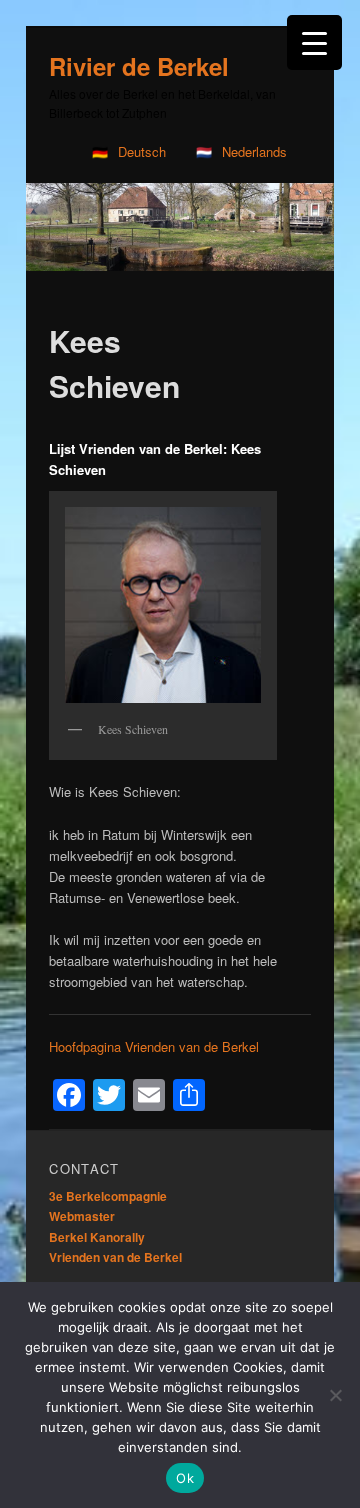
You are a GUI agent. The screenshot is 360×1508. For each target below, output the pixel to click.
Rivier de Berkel (139, 66)
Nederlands (254, 151)
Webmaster (82, 1216)
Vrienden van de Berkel (115, 1257)
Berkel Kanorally (97, 1237)
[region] (180, 227)
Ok (185, 1478)
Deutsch (142, 151)
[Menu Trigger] (314, 42)
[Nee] (335, 1395)
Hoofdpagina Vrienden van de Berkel (154, 1046)
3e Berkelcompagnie (108, 1196)
